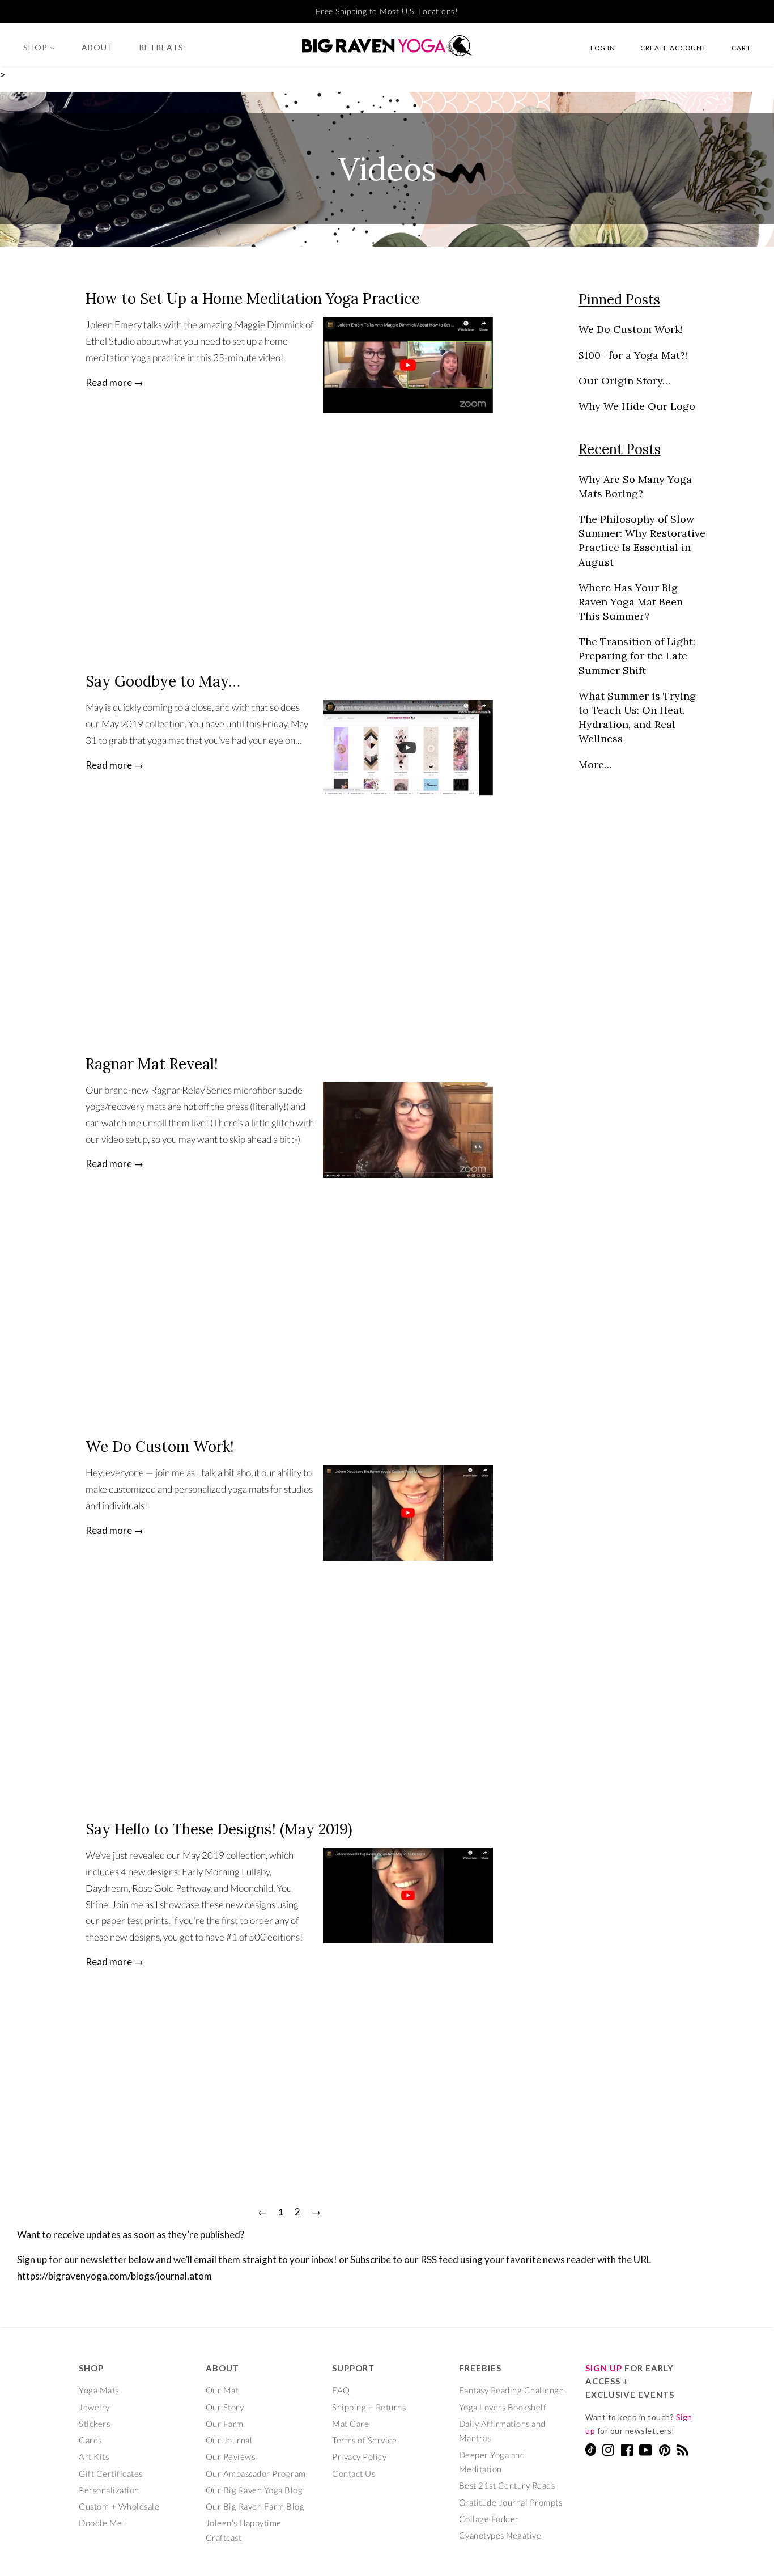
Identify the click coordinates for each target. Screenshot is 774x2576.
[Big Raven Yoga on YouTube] (646, 2452)
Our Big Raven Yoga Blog (254, 2490)
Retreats (161, 47)
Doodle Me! (102, 2523)
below (141, 2259)
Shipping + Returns (369, 2407)
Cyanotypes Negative (500, 2535)
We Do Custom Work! (160, 1446)
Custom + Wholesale (119, 2506)
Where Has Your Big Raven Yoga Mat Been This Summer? (631, 602)
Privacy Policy (359, 2456)
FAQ (341, 2390)
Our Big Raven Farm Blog (255, 2506)
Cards (90, 2440)
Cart (741, 48)
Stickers (94, 2424)
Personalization (109, 2490)
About (97, 47)
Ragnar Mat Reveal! (152, 1064)
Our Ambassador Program (256, 2473)
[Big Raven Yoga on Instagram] (608, 2452)
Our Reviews (231, 2456)
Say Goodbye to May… (163, 681)
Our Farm (225, 2424)
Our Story (225, 2407)
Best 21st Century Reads (507, 2485)
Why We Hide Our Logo (637, 406)
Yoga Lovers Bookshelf (503, 2407)
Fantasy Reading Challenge (512, 2390)
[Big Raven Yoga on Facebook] (627, 2452)
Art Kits (94, 2456)
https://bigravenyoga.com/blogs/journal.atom (114, 2276)
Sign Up (604, 2368)
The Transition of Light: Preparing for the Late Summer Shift (637, 656)
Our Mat (222, 2390)
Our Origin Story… (624, 381)
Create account (673, 48)
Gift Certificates (111, 2473)
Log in (603, 48)
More (591, 764)
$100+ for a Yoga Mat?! (633, 355)
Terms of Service (364, 2440)
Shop (37, 47)
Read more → (114, 382)
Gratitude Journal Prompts (511, 2502)
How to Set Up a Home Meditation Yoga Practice (253, 298)
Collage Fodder (489, 2519)
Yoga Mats (99, 2390)
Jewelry (94, 2407)
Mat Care (350, 2424)
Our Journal (229, 2440)
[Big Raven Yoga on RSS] (683, 2452)
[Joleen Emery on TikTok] (591, 2452)
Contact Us (354, 2473)
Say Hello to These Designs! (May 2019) (219, 1829)
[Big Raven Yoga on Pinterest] (665, 2452)
